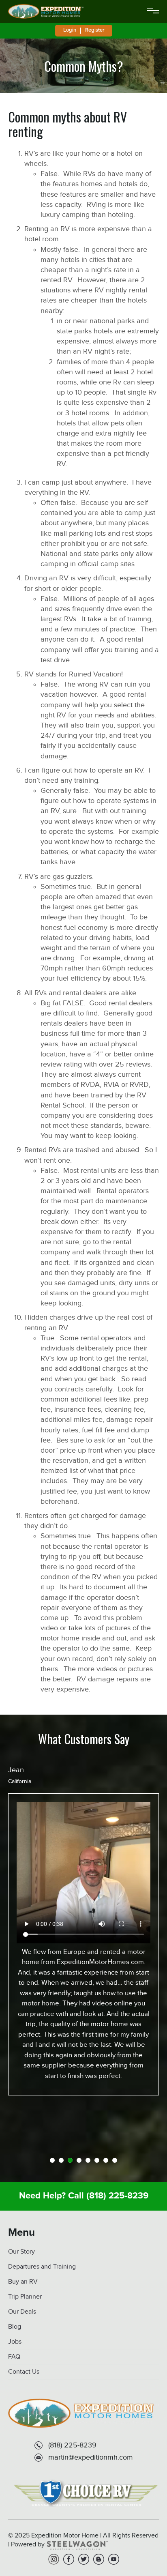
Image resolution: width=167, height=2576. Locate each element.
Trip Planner (25, 2297)
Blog (15, 2327)
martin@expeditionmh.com (91, 2457)
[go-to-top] (144, 2537)
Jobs (15, 2342)
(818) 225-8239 (117, 2196)
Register (95, 30)
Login (70, 30)
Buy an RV (23, 2282)
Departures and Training (42, 2267)
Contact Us (24, 2372)
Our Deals (22, 2312)
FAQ (14, 2357)
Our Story (21, 2252)
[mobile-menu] (153, 11)
